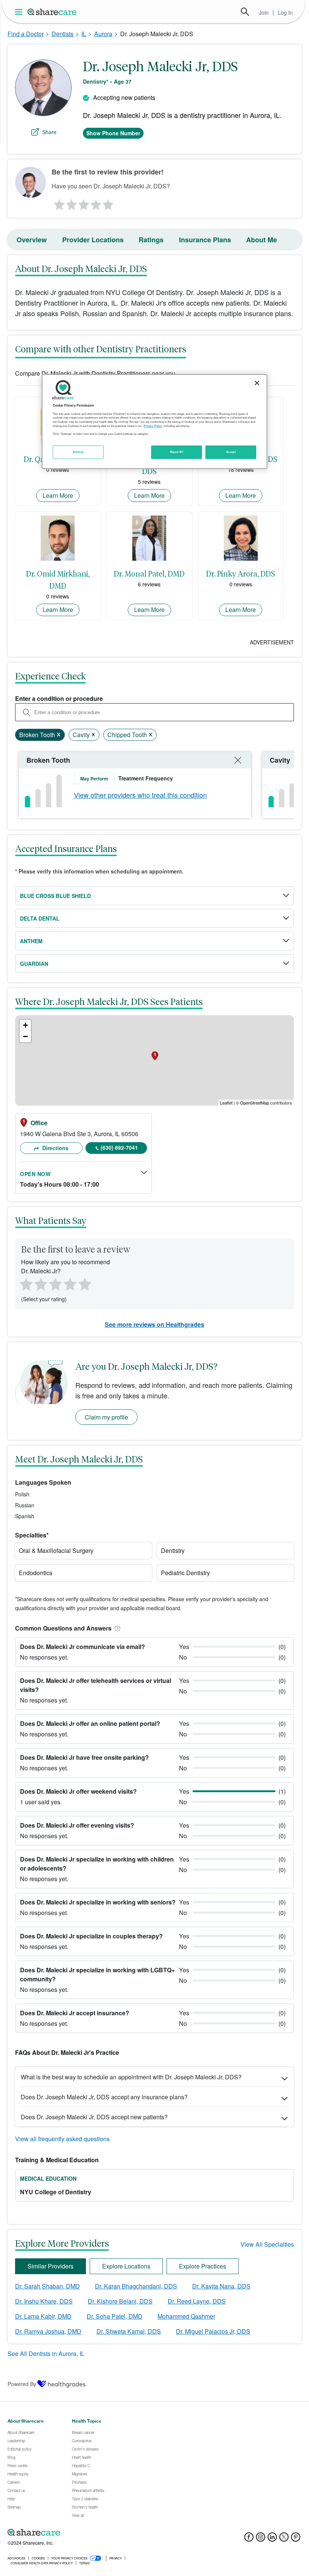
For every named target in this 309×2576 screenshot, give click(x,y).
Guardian (34, 964)
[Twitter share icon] (284, 2539)
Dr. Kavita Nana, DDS (221, 2286)
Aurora (103, 34)
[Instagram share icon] (261, 2539)
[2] (71, 203)
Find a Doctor (26, 34)
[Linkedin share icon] (272, 2539)
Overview (32, 240)
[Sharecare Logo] (52, 12)
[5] (109, 203)
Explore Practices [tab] (203, 2266)
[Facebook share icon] (249, 2539)
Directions (55, 1148)
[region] (154, 422)
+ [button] (25, 1025)
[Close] (257, 383)
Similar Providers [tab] (50, 2266)
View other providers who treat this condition (140, 795)
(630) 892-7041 (119, 1147)
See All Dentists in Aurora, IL (46, 2353)
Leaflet (226, 1103)
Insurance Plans (205, 240)
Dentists (63, 34)
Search (245, 12)
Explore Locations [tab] (126, 2266)
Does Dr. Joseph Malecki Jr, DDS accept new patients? (94, 2117)
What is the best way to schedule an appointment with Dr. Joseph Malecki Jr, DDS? (131, 2077)
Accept (231, 452)
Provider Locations (93, 240)
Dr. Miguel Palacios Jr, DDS (213, 2331)
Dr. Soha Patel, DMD (115, 2316)
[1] (58, 203)
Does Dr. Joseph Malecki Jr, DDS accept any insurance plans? (104, 2097)
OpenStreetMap (255, 1103)
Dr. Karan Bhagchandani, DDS (136, 2286)
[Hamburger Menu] (20, 12)
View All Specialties (267, 2244)
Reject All (177, 452)
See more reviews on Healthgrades (154, 1324)
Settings (78, 452)
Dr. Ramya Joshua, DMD (48, 2331)
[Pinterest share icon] (296, 2539)
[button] (116, 1628)
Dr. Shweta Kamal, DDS (129, 2331)
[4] (96, 203)
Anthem (31, 941)
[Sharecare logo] (90, 2533)
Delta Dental (40, 918)
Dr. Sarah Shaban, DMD (47, 2286)
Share (49, 132)
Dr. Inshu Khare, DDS (44, 2301)
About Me (262, 240)
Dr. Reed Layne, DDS (197, 2301)
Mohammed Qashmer (186, 2316)
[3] (83, 203)
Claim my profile (106, 1417)
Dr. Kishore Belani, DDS (120, 2301)
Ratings (151, 240)
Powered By (22, 2384)
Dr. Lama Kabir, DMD (43, 2316)
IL (84, 34)
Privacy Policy (153, 426)
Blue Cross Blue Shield (55, 896)
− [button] (25, 1036)
